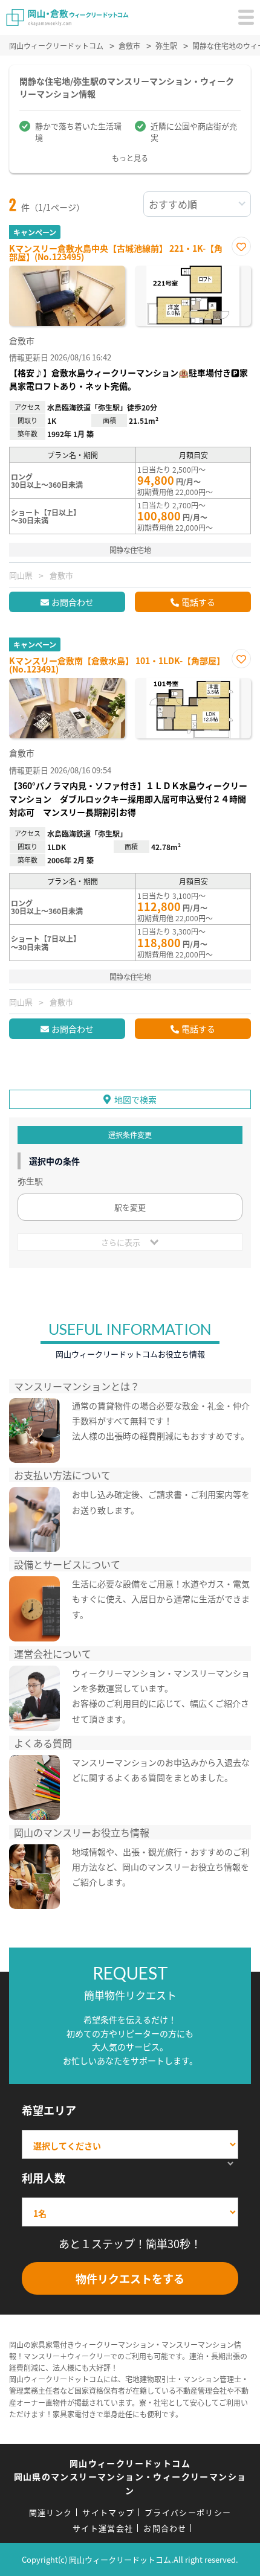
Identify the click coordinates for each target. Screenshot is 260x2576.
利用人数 (44, 2178)
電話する (198, 602)
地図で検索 (135, 1099)
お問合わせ (73, 602)
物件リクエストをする (130, 2278)
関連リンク (51, 2512)
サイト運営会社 (103, 2528)
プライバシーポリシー (188, 2512)
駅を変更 (130, 1207)
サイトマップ (108, 2512)
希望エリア (49, 2110)
